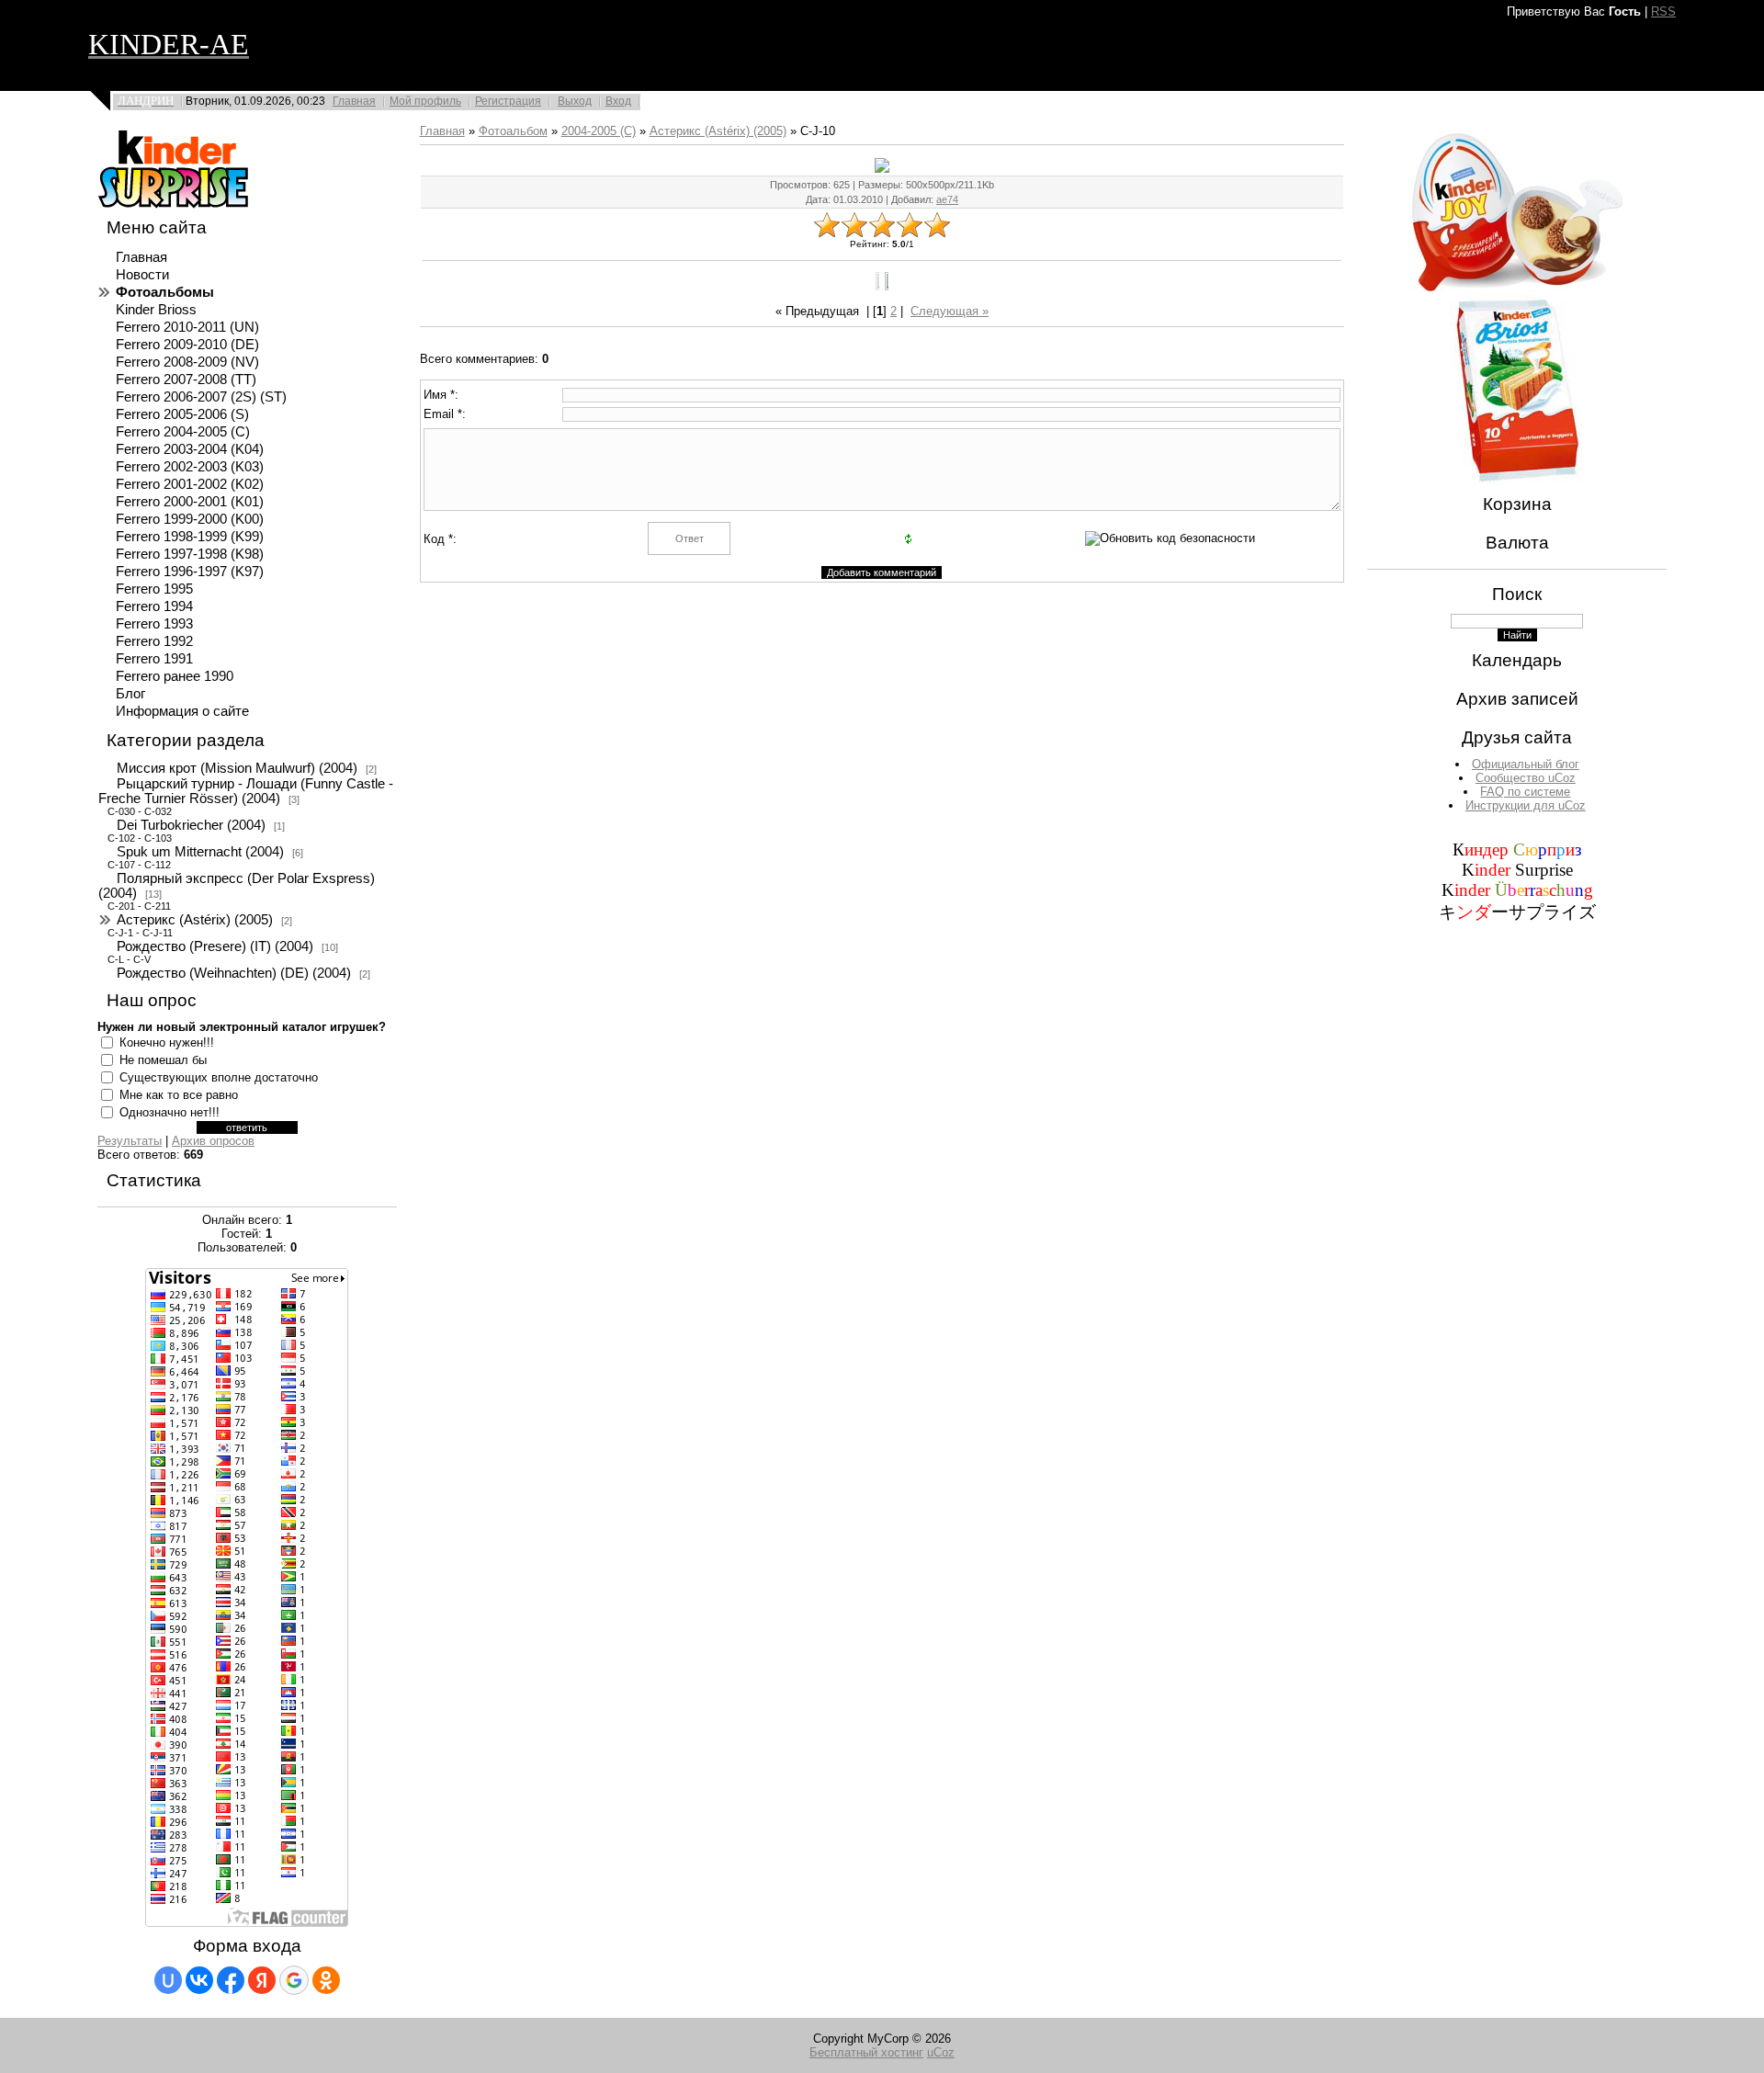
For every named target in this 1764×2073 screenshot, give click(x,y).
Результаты (130, 1141)
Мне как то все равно (179, 1095)
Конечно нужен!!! (167, 1042)
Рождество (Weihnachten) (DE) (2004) (234, 973)
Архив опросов (213, 1141)
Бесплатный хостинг (866, 2052)
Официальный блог (1526, 764)
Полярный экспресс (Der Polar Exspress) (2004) (237, 886)
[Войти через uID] (168, 1980)
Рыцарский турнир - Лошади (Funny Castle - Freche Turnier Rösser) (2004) (246, 791)
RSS (1663, 11)
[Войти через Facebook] (231, 1980)
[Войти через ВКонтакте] (199, 1980)
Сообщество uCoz (1526, 778)
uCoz (941, 2052)
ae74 (947, 199)
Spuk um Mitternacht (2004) (200, 852)
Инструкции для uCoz (1526, 805)
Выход (575, 101)
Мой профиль (425, 101)
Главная (354, 101)
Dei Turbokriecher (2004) (191, 825)
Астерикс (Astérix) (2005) (195, 920)
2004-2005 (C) (599, 131)
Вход (618, 101)
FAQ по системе (1525, 792)
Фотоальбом (513, 131)
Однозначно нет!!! (170, 1112)
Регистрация (508, 101)
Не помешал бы (163, 1060)
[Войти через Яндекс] (262, 1980)
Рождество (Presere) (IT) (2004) (215, 946)
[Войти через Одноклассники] (326, 1980)
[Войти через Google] (294, 1980)
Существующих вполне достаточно (219, 1077)
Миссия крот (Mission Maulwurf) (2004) (237, 768)
